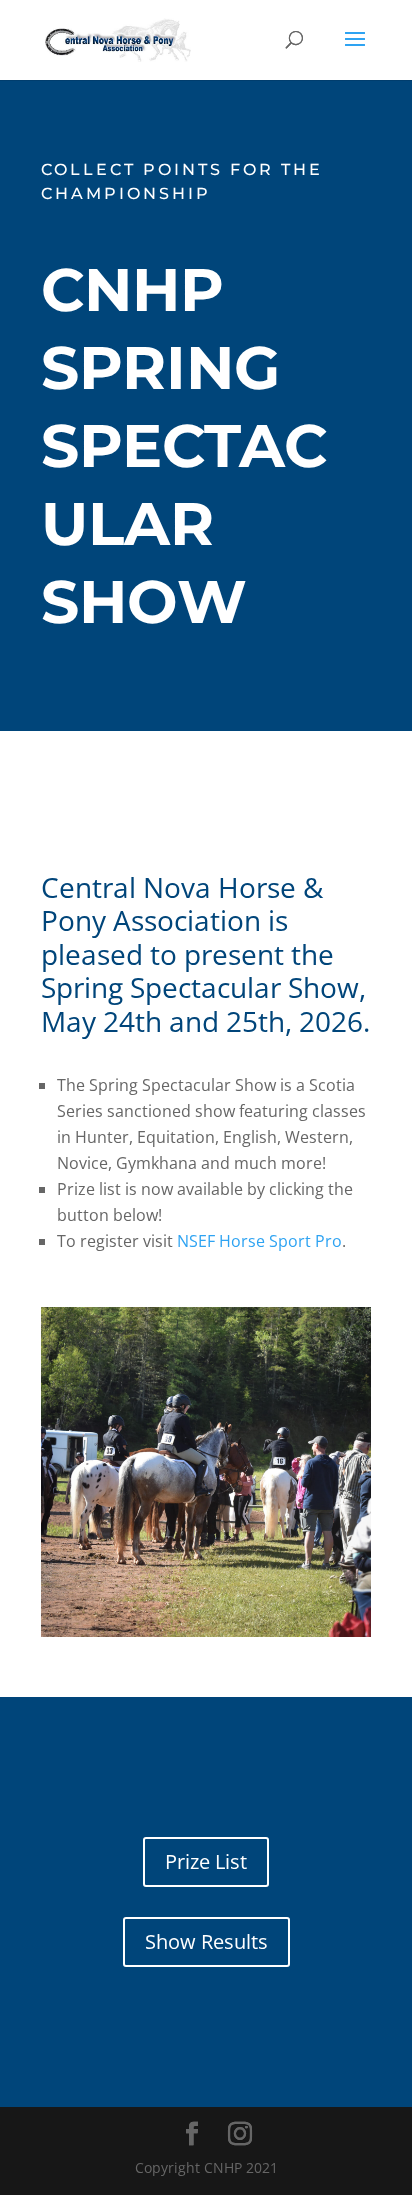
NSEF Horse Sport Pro (259, 1241)
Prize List (206, 1861)
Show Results (206, 1941)
